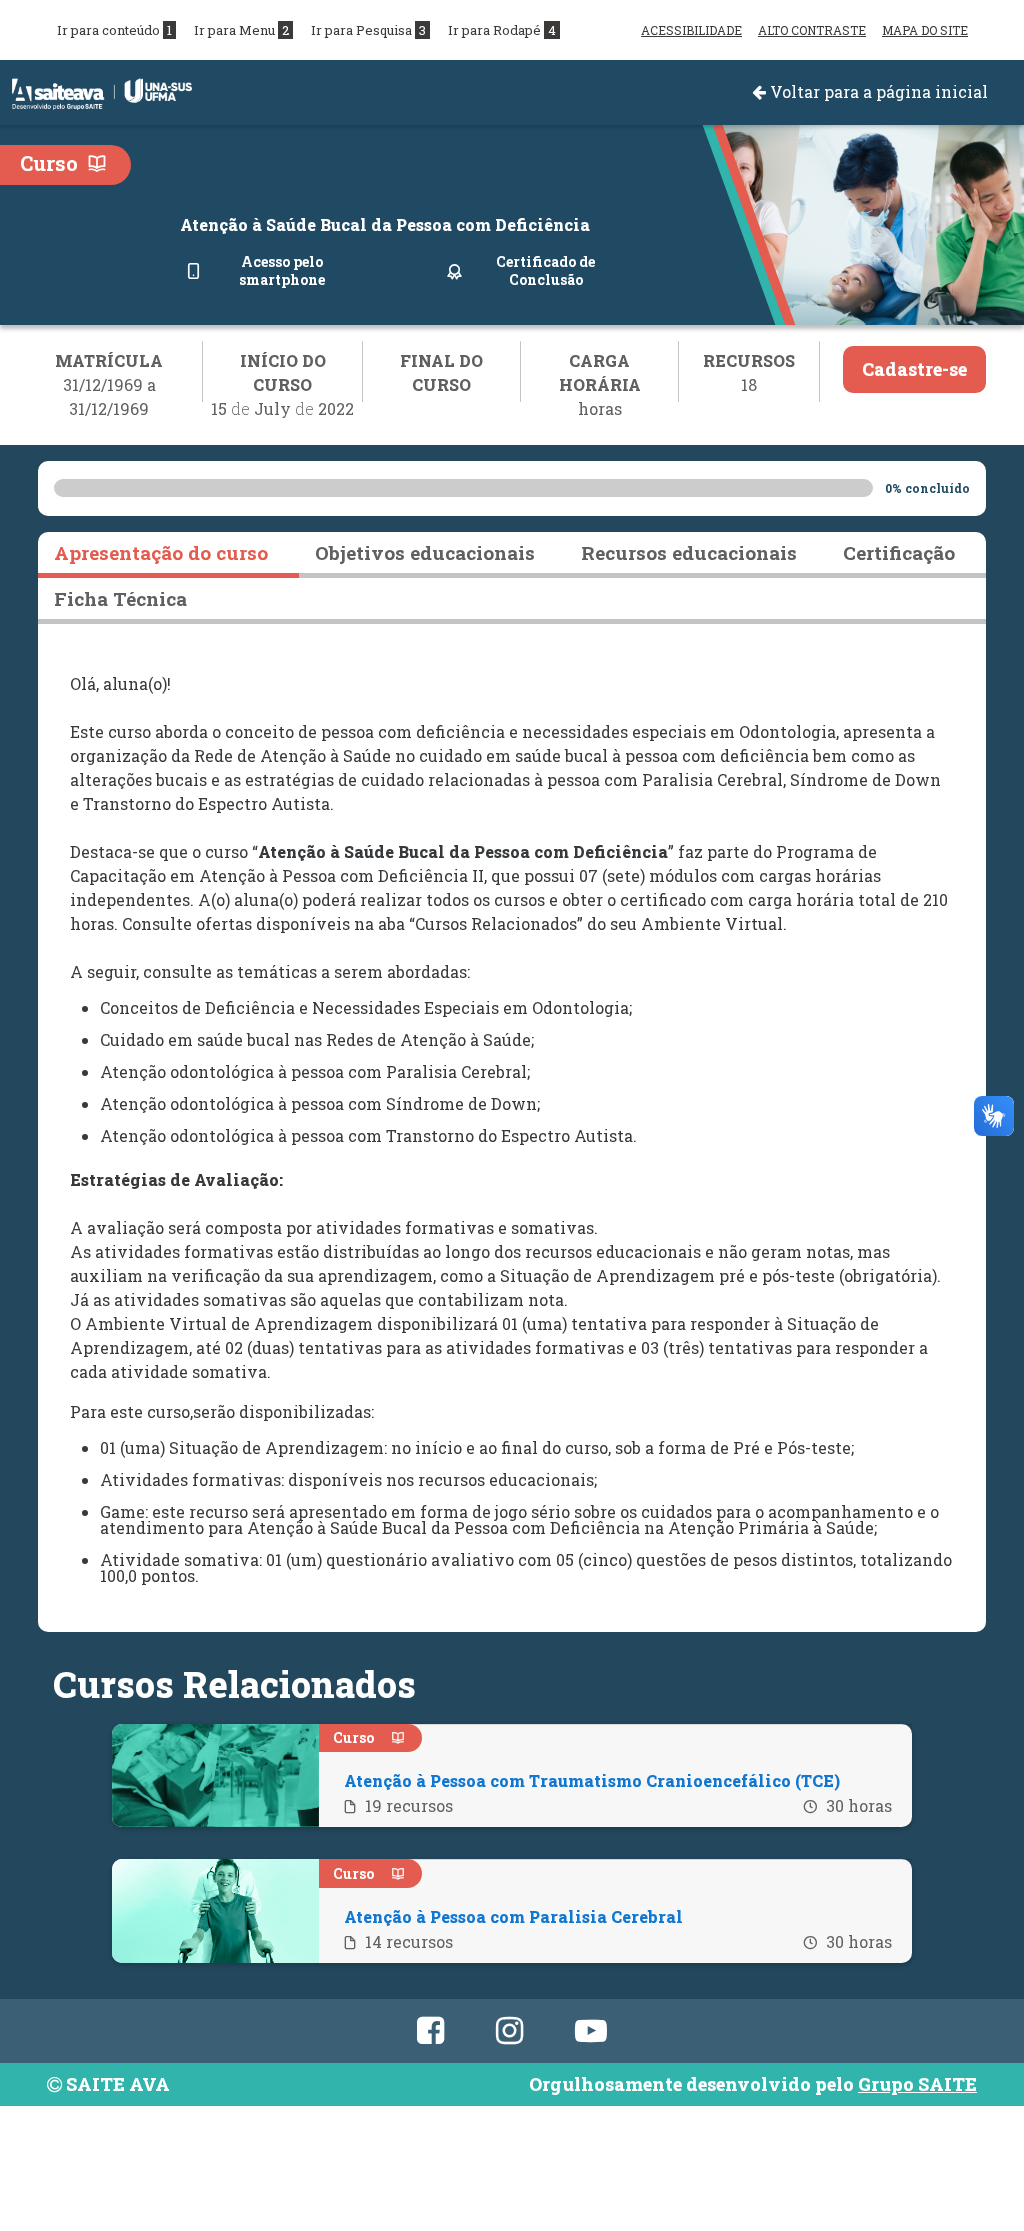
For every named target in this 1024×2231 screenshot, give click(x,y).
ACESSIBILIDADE (691, 30)
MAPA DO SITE (925, 30)
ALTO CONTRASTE (812, 30)
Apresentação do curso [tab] (161, 552)
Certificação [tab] (899, 552)
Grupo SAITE (917, 2084)
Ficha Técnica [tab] (120, 598)
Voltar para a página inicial (877, 91)
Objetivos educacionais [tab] (425, 552)
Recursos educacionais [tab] (689, 552)
